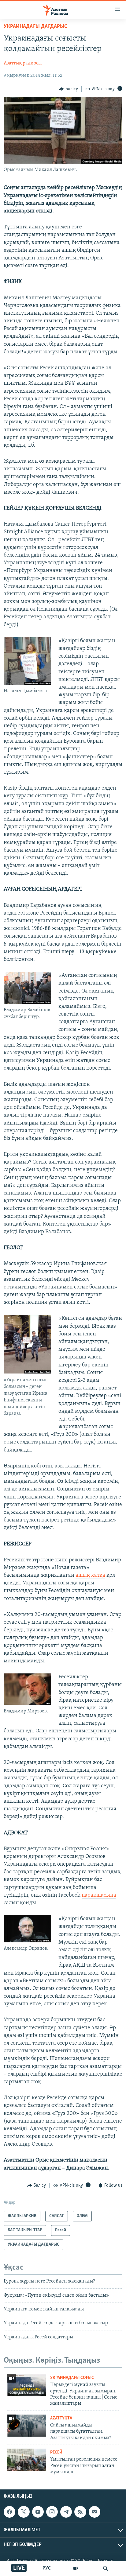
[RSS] (80, 2512)
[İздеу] (106, 2568)
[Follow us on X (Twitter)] (24, 2512)
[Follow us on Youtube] (38, 2512)
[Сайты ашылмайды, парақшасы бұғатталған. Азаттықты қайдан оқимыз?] (27, 2426)
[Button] (69, 89)
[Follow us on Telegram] (66, 2512)
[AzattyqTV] (76, 2568)
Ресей (56, 2452)
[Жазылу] (94, 2512)
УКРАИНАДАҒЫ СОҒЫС (72, 2378)
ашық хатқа (90, 1576)
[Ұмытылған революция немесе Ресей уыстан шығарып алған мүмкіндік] (27, 2460)
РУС (47, 2568)
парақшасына (99, 1895)
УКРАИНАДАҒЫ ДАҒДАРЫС (35, 27)
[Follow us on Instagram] (52, 2512)
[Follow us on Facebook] (9, 2512)
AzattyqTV (61, 2418)
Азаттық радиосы (23, 63)
